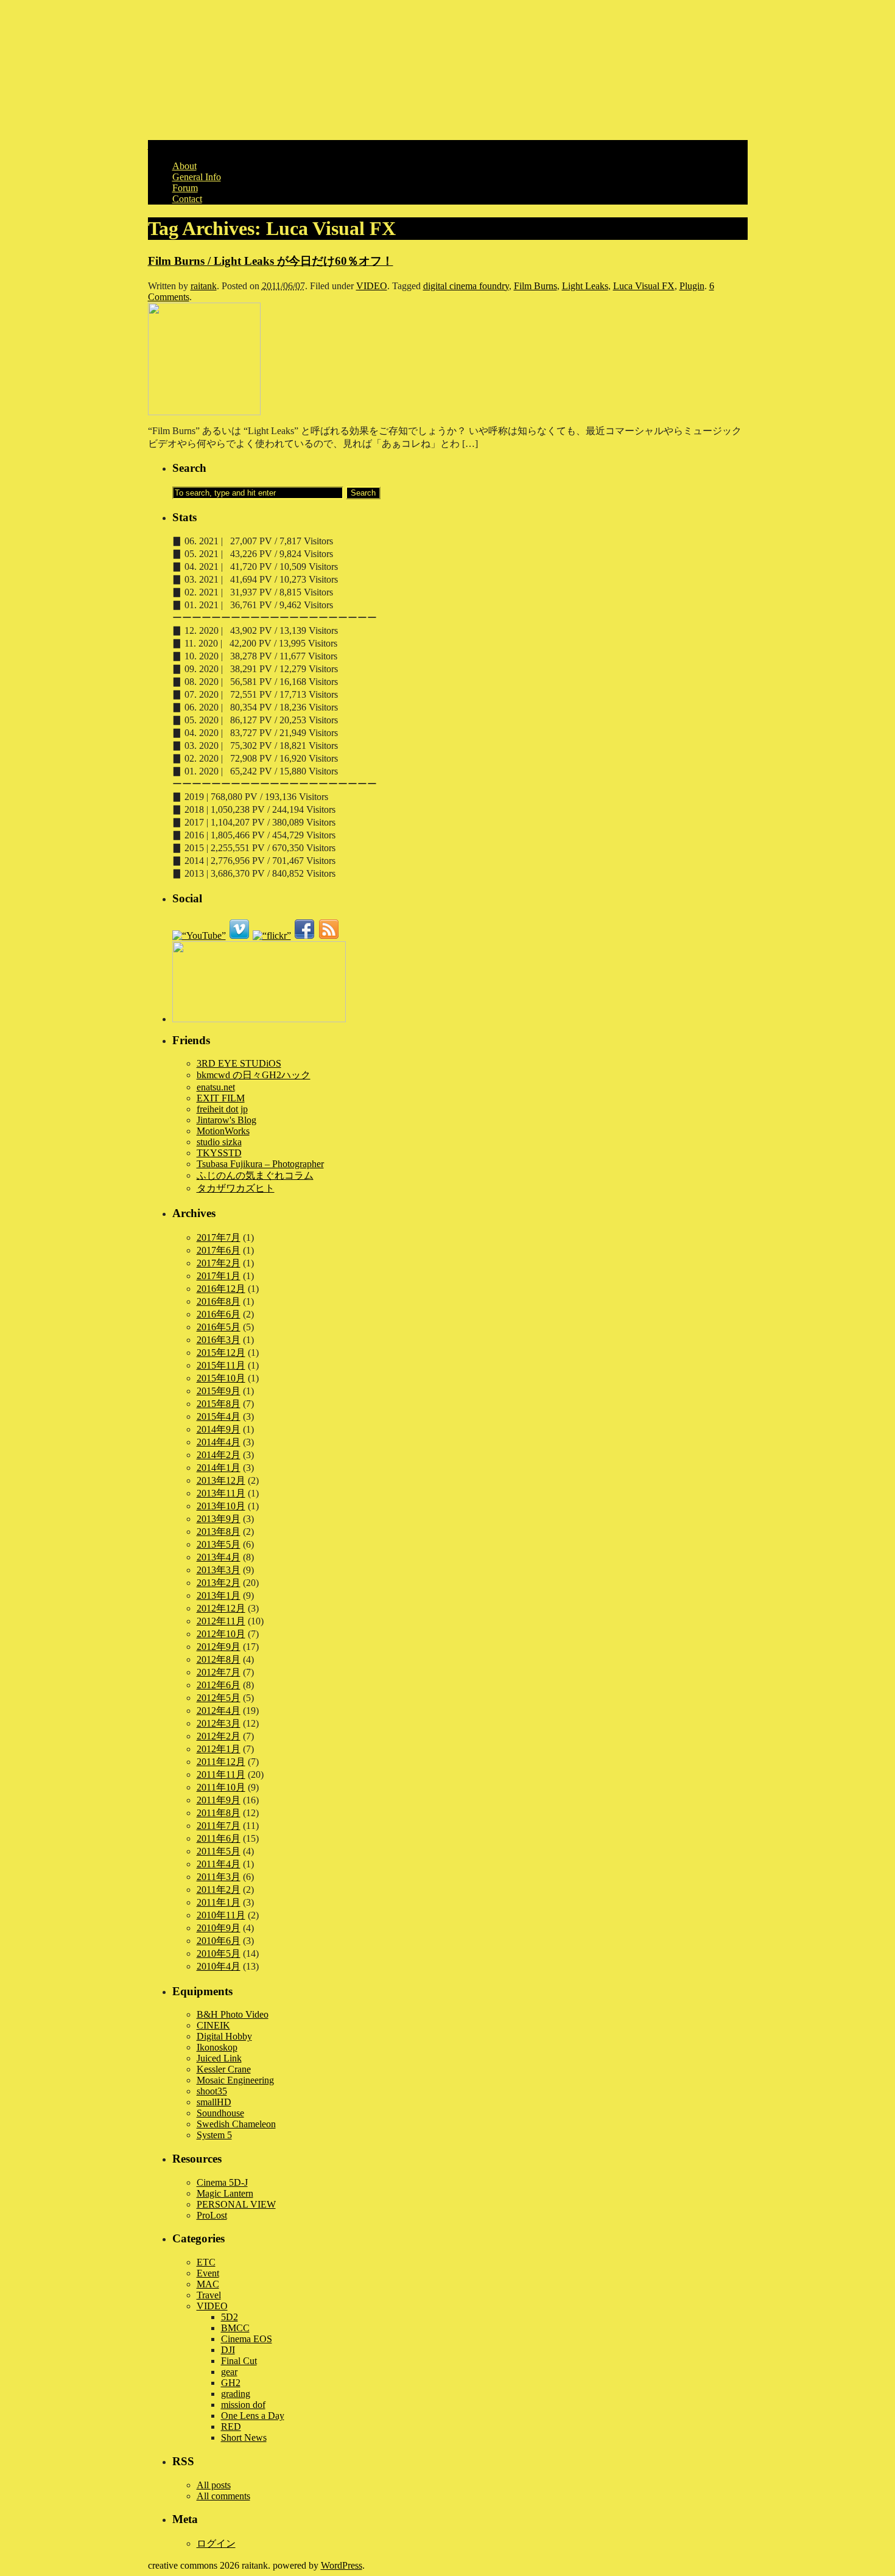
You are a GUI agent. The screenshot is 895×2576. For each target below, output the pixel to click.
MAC (208, 2284)
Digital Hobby (224, 2036)
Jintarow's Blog (226, 1120)
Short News (244, 2437)
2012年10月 (221, 1634)
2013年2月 (219, 1583)
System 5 (214, 2135)
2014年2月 (219, 1455)
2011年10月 (221, 1787)
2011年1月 (219, 1902)
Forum (185, 188)
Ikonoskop (217, 2047)
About (184, 166)
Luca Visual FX (644, 286)
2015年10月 (221, 1378)
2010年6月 (219, 1941)
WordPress (342, 2565)
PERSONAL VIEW (236, 2204)
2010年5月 (219, 1953)
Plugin (692, 286)
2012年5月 (219, 1698)
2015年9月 (219, 1391)
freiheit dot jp (222, 1109)
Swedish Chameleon (236, 2124)
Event (208, 2273)
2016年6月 (219, 1314)
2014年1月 (219, 1468)
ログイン (216, 2543)
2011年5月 (219, 1851)
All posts (214, 2485)
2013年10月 (221, 1506)
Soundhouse (220, 2113)
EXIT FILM (221, 1098)
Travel (209, 2295)
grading (236, 2394)
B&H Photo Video (233, 2014)
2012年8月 (219, 1659)
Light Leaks (585, 286)
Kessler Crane (224, 2069)
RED (231, 2427)
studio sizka (219, 1142)
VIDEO (372, 286)
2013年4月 (219, 1557)
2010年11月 (221, 1915)
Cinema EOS (247, 2339)
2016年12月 (221, 1289)
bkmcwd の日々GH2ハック (254, 1075)
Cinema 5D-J (222, 2182)
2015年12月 (221, 1353)
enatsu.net (216, 1087)
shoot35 (212, 2091)
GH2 (231, 2383)
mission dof (243, 2405)
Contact (187, 199)
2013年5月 (219, 1544)
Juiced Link (219, 2058)
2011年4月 (219, 1864)
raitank (204, 286)
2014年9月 (219, 1429)
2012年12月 (221, 1608)
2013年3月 (219, 1570)
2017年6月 (219, 1250)
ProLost (212, 2215)
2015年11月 (221, 1365)
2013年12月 (221, 1480)
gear (229, 2372)
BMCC (235, 2328)
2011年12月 (221, 1762)
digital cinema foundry (466, 286)
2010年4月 (219, 1966)
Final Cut (239, 2361)
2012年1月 (219, 1749)
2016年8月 (219, 1301)
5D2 (230, 2317)
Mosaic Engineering (235, 2080)
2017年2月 (219, 1263)
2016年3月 (219, 1340)
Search (189, 468)
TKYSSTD (219, 1153)
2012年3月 (219, 1723)
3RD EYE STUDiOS (239, 1063)
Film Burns (535, 286)
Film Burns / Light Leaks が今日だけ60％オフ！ (271, 261)
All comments (223, 2496)
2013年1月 (219, 1595)
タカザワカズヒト (236, 1188)
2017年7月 (219, 1237)
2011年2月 (219, 1890)
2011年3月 (219, 1877)
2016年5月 (219, 1327)
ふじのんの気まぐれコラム (255, 1175)
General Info (197, 177)
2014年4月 (219, 1442)
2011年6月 (219, 1838)
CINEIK (213, 2025)
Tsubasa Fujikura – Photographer (260, 1164)
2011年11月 (221, 1774)
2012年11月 (221, 1621)
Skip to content (177, 145)
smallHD (214, 2102)
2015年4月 (219, 1416)
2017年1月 (219, 1276)
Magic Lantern (225, 2193)
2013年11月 (221, 1493)
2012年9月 (219, 1647)
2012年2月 (219, 1736)
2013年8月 (219, 1532)
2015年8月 (219, 1404)
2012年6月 (219, 1685)
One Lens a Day (253, 2416)
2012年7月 (219, 1672)
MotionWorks (223, 1131)
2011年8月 (219, 1813)
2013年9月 (219, 1519)
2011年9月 (219, 1800)
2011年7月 (219, 1826)
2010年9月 (219, 1928)
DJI (228, 2350)
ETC (206, 2262)
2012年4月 (219, 1711)
